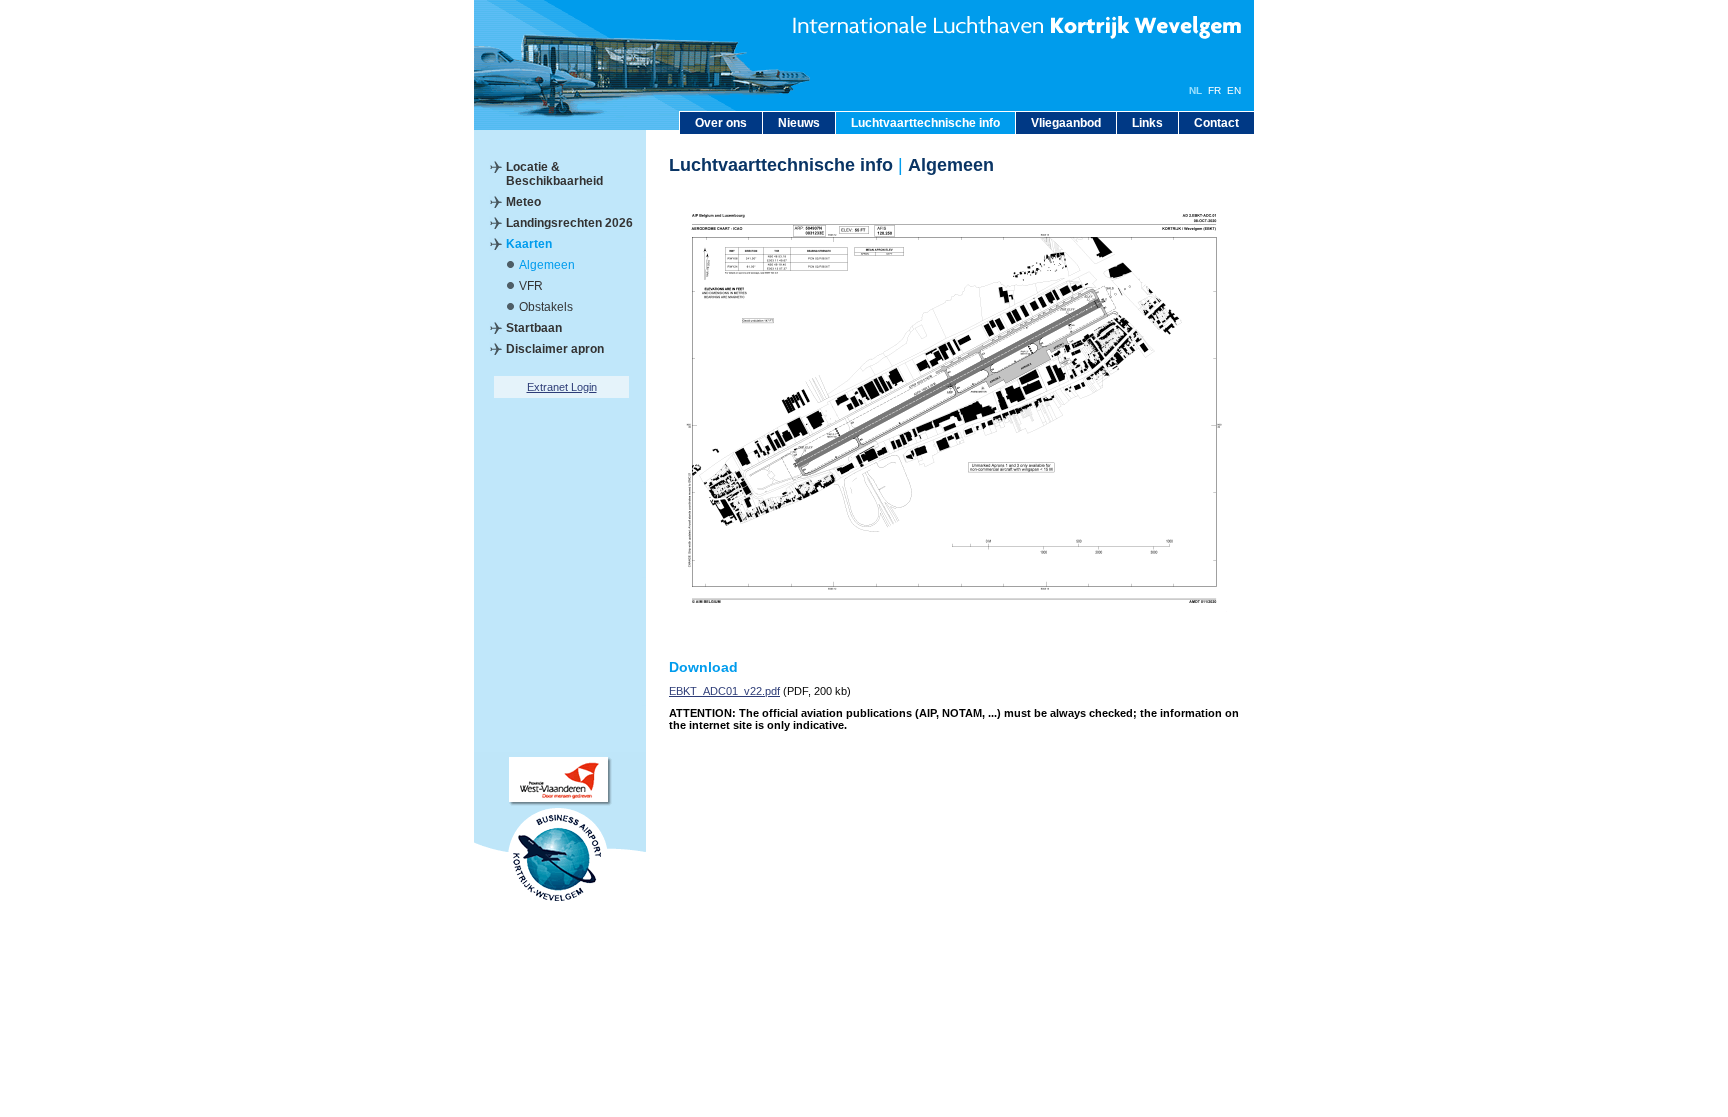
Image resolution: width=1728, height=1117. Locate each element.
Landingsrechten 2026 (569, 223)
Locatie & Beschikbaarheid (554, 174)
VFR (531, 286)
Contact (1216, 123)
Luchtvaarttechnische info (925, 123)
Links (1147, 123)
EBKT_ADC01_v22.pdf (724, 691)
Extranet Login (562, 387)
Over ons (721, 123)
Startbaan (534, 328)
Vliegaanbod (1066, 123)
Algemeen (547, 265)
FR (1214, 90)
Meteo (523, 202)
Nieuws (799, 123)
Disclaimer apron (555, 349)
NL (1195, 90)
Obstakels (546, 307)
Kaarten (529, 244)
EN (1234, 90)
